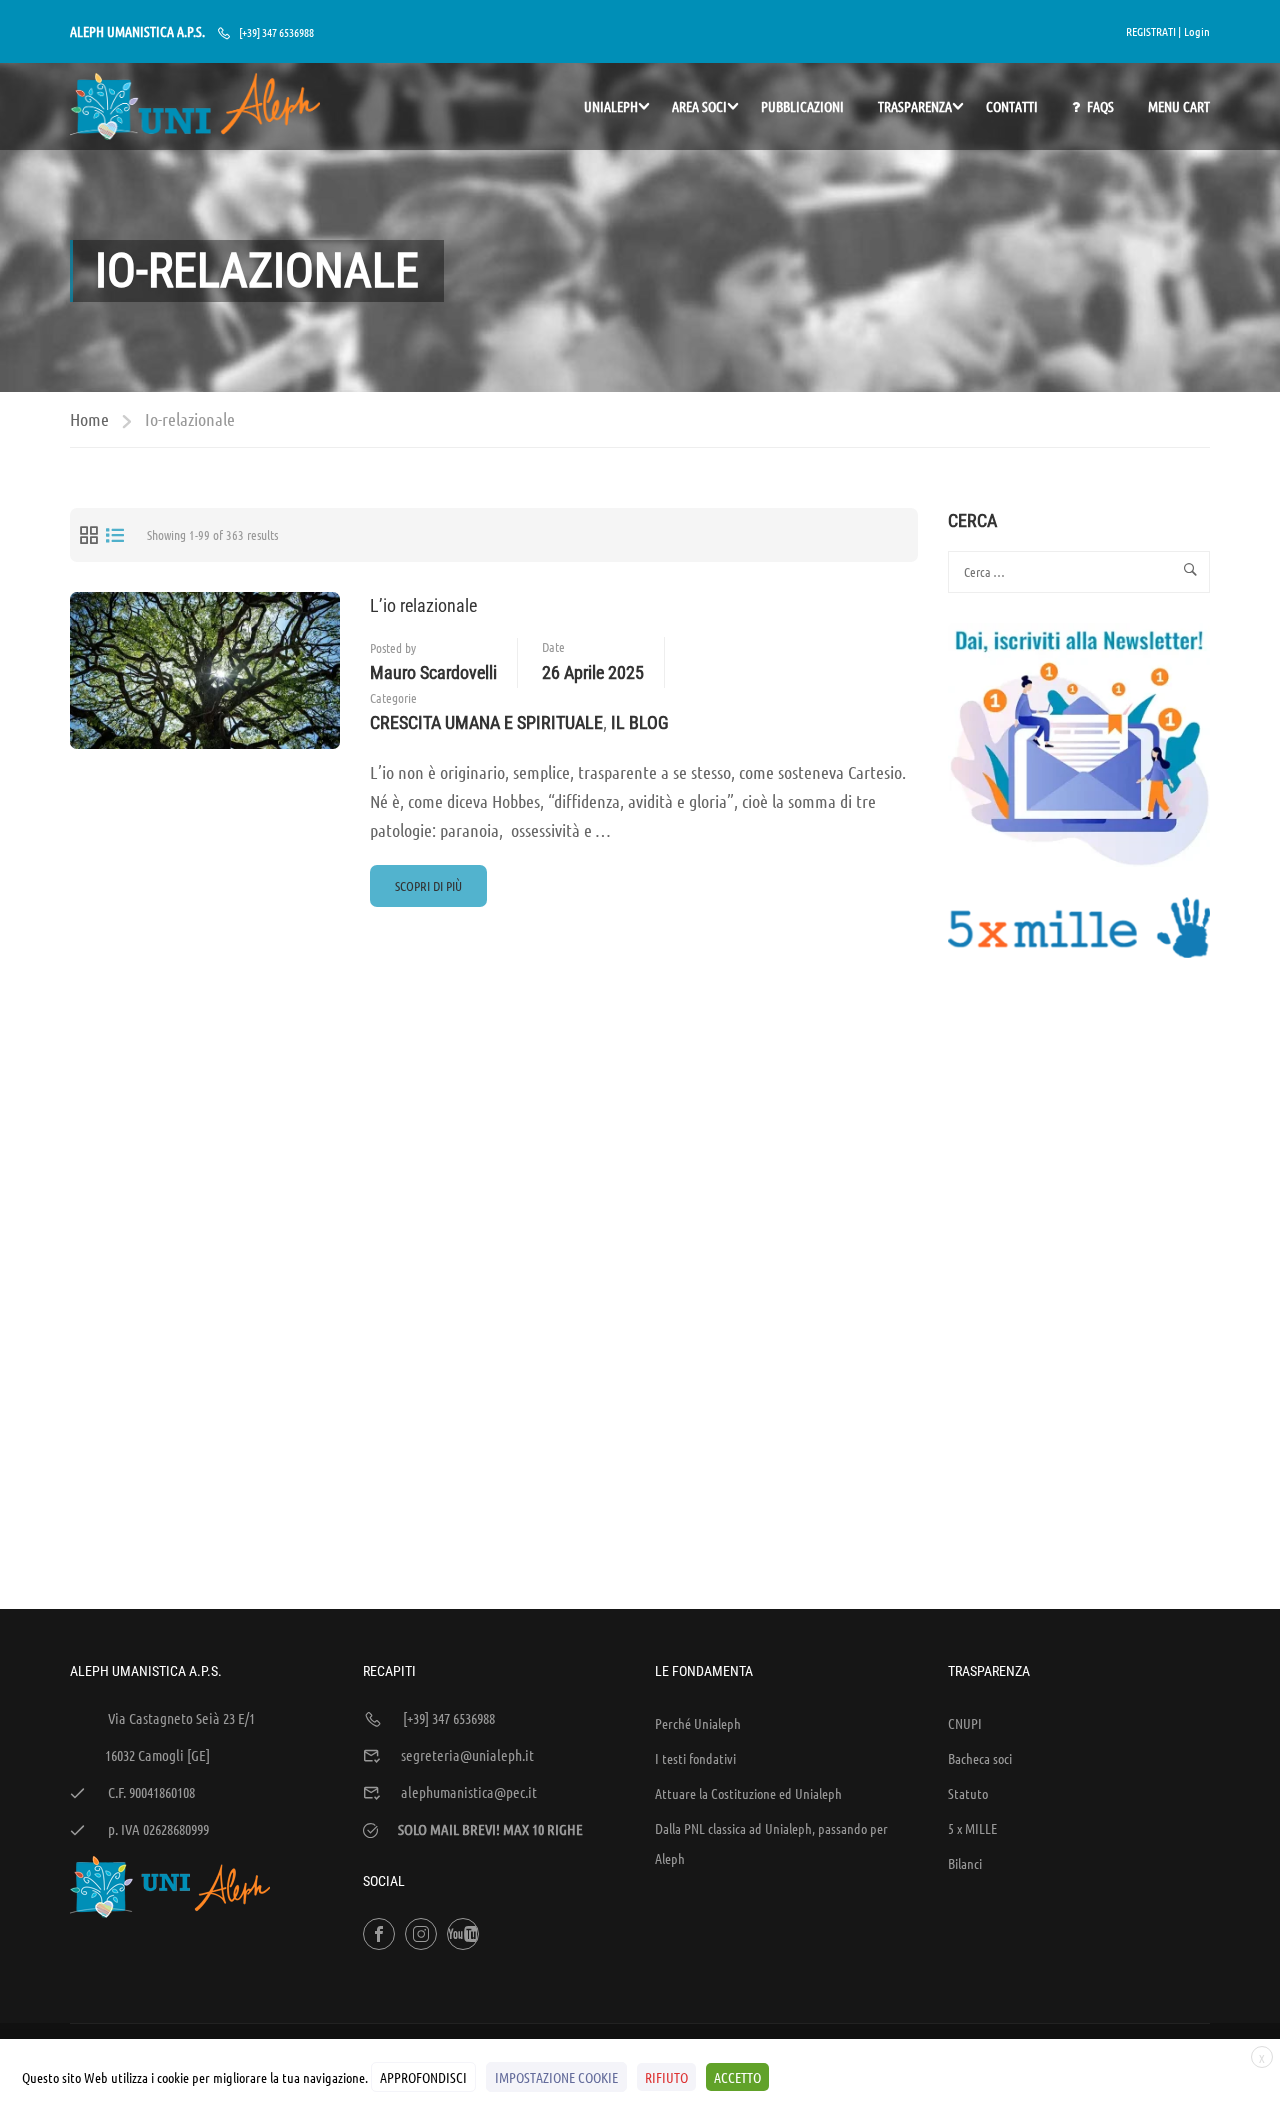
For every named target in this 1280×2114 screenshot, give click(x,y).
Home (89, 419)
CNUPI (965, 1723)
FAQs (1100, 106)
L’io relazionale (423, 605)
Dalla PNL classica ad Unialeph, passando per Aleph (771, 1843)
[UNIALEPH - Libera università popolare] (195, 106)
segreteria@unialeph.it (467, 1755)
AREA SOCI (699, 106)
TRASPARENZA (915, 106)
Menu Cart (1179, 106)
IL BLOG (640, 722)
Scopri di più (428, 892)
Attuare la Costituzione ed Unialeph (748, 1793)
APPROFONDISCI (423, 2077)
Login (1197, 31)
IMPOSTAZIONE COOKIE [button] (556, 2077)
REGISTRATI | (1153, 31)
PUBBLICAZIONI (802, 106)
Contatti (1012, 106)
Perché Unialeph (698, 1723)
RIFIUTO (666, 2077)
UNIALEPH (611, 106)
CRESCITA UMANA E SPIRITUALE (486, 722)
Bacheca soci (980, 1758)
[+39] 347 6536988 (276, 32)
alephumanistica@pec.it (469, 1792)
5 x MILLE (972, 1828)
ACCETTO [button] (737, 2077)
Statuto (968, 1793)
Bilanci (965, 1863)
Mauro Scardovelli (433, 672)
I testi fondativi (695, 1758)
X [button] (1262, 2058)
